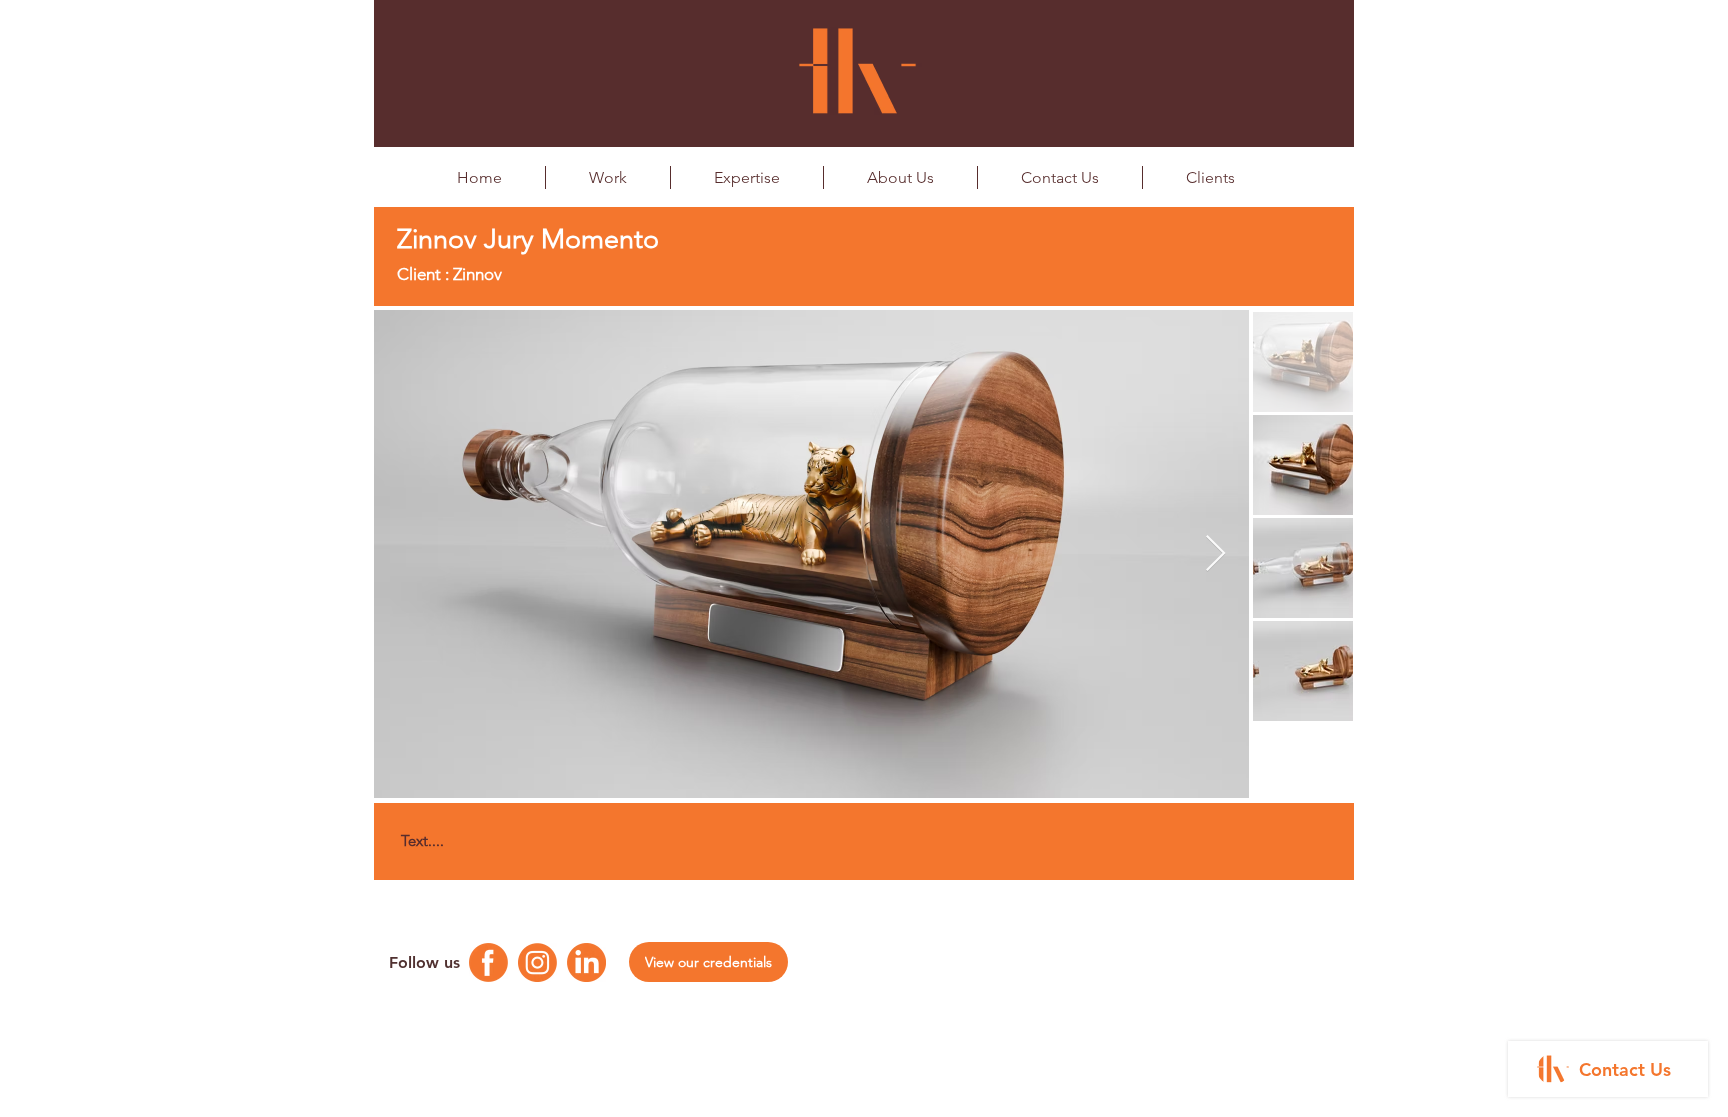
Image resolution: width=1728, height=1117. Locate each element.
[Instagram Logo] (537, 962)
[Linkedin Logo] (586, 962)
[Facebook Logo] (488, 962)
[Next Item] (1215, 554)
